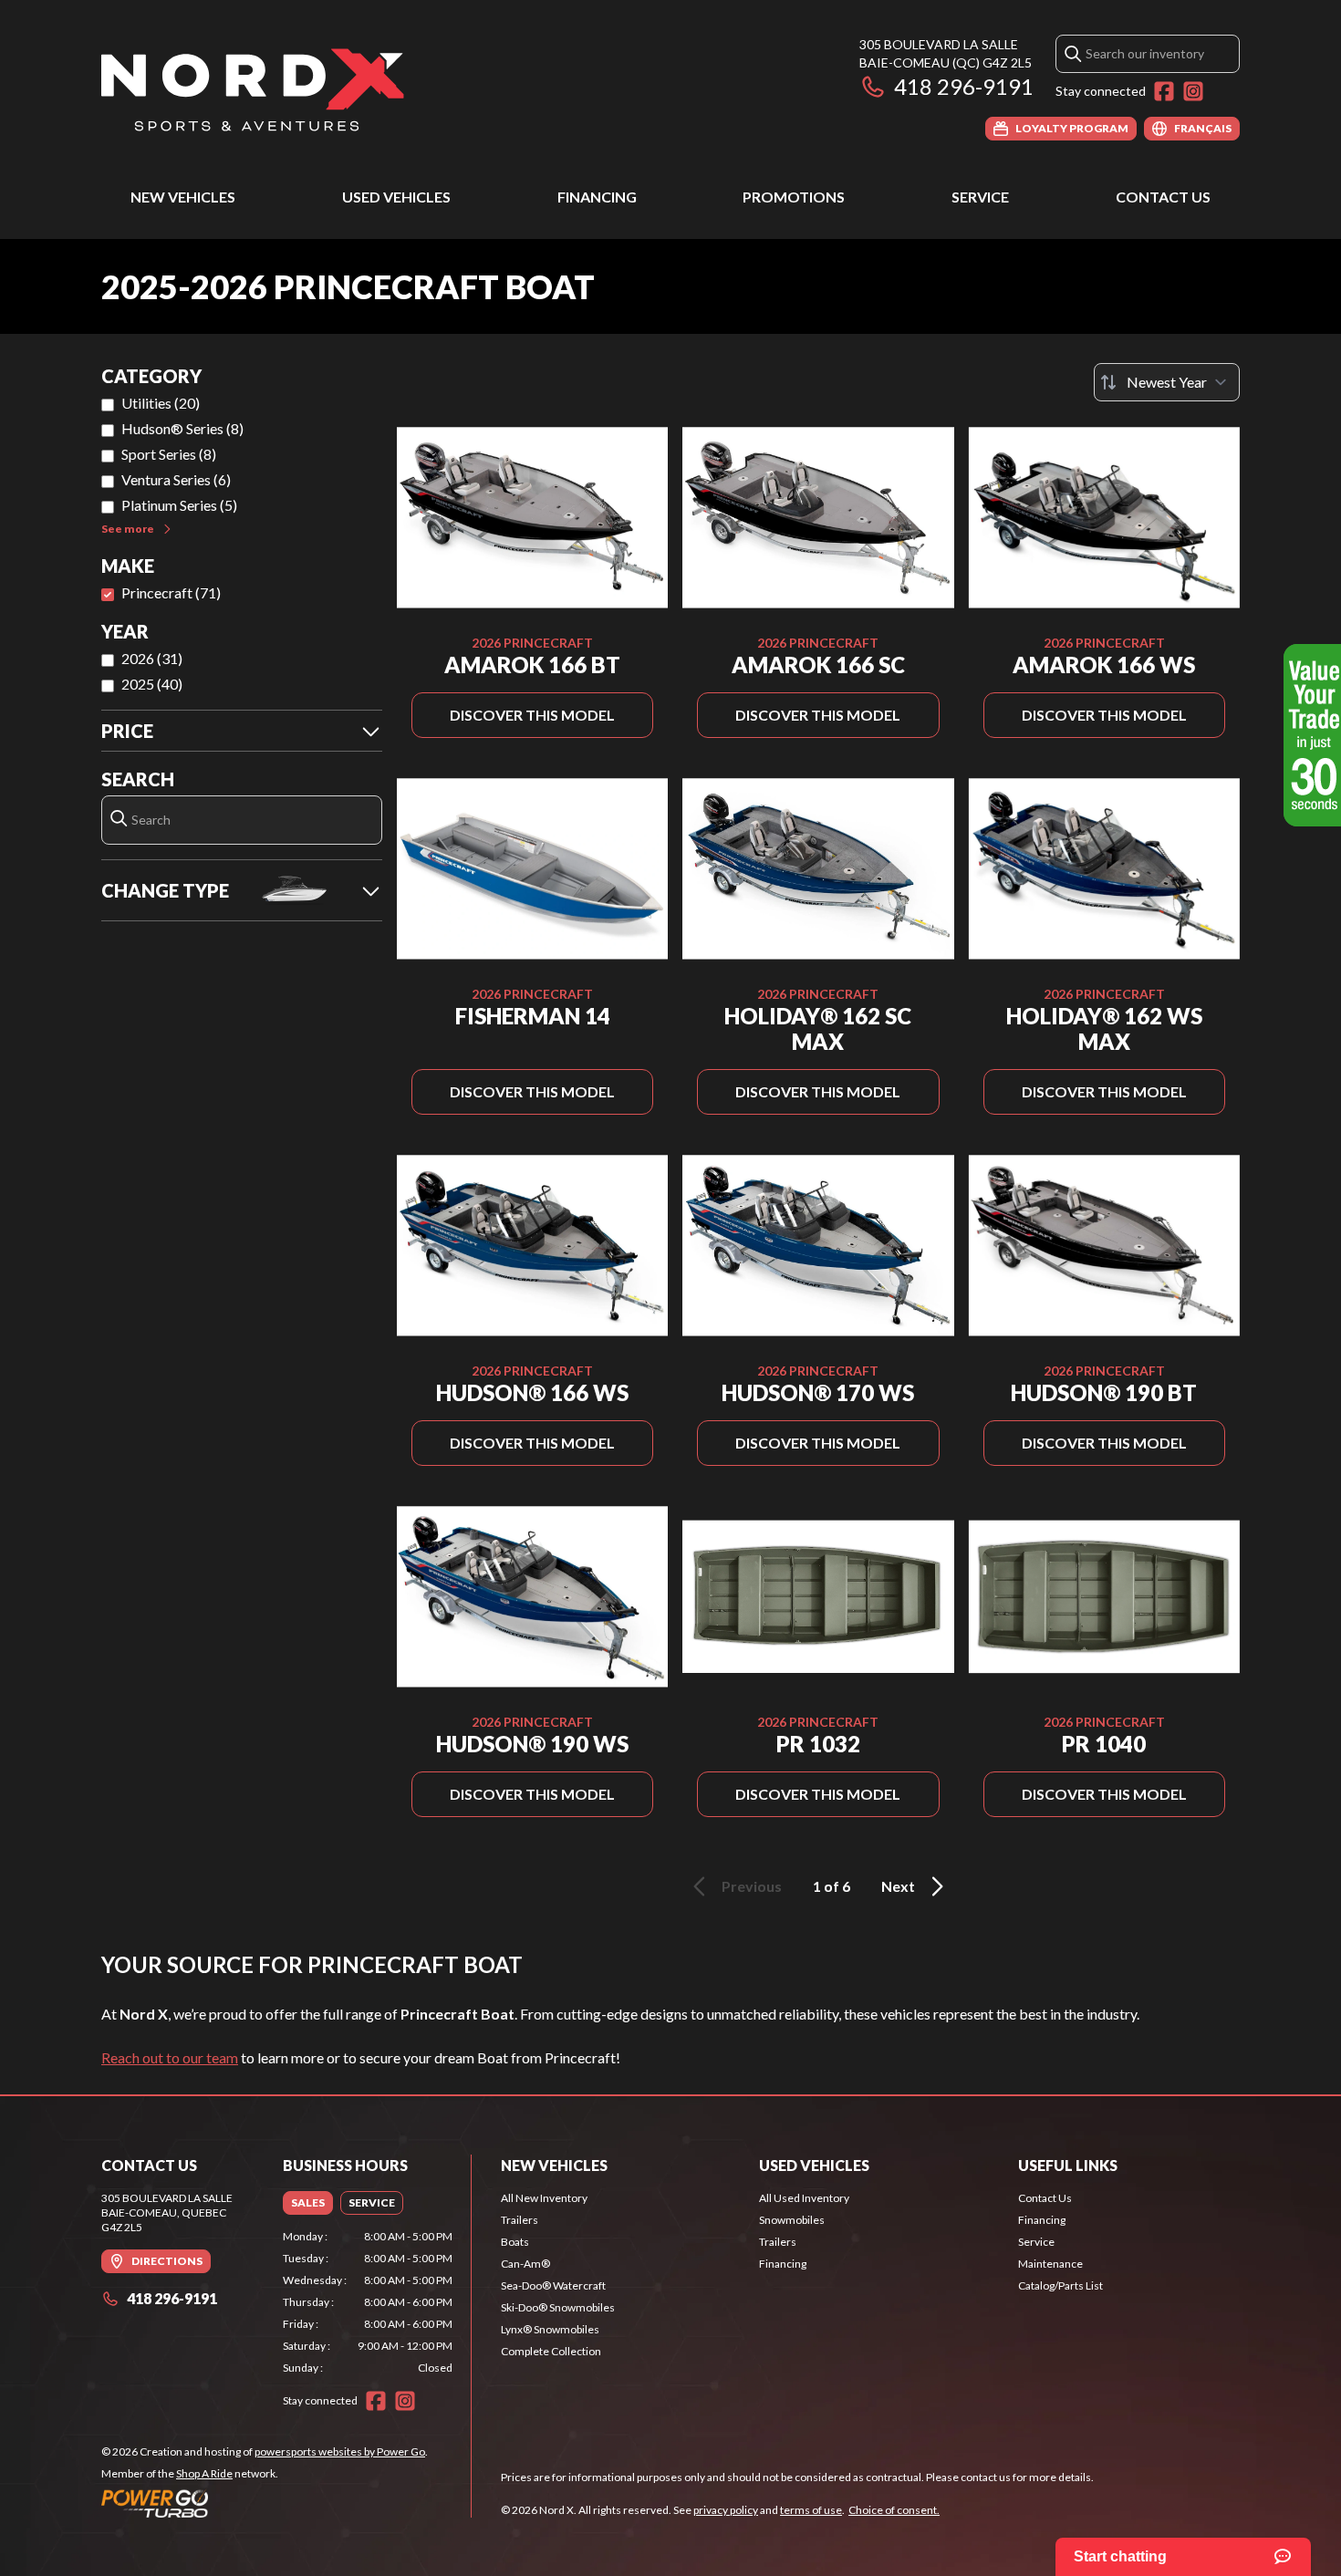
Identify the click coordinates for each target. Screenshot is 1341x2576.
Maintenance (1050, 2264)
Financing (597, 197)
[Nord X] (253, 88)
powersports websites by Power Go (340, 2451)
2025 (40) (152, 684)
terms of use (811, 2510)
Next (898, 1886)
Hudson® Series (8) (182, 428)
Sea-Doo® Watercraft (553, 2285)
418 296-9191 (964, 86)
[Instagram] (1193, 91)
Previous (752, 1886)
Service (980, 197)
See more (128, 529)
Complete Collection (551, 2351)
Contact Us (1163, 197)
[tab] (308, 2203)
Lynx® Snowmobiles (550, 2329)
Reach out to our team (170, 2057)
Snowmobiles (792, 2220)
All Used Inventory (804, 2198)
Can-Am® (525, 2264)
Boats (515, 2242)
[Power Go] (265, 2503)
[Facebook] (1164, 91)
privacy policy (726, 2510)
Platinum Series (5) (179, 505)
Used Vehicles (396, 197)
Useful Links (1068, 2165)
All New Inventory (544, 2198)
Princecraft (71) (171, 592)
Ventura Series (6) (176, 479)
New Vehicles (183, 197)
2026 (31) (152, 658)
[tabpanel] (368, 2302)
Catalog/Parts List (1060, 2285)
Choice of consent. (894, 2510)
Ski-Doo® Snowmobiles (558, 2307)
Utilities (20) (161, 403)
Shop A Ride (204, 2473)
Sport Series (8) (169, 454)
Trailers (520, 2220)
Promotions (794, 197)
